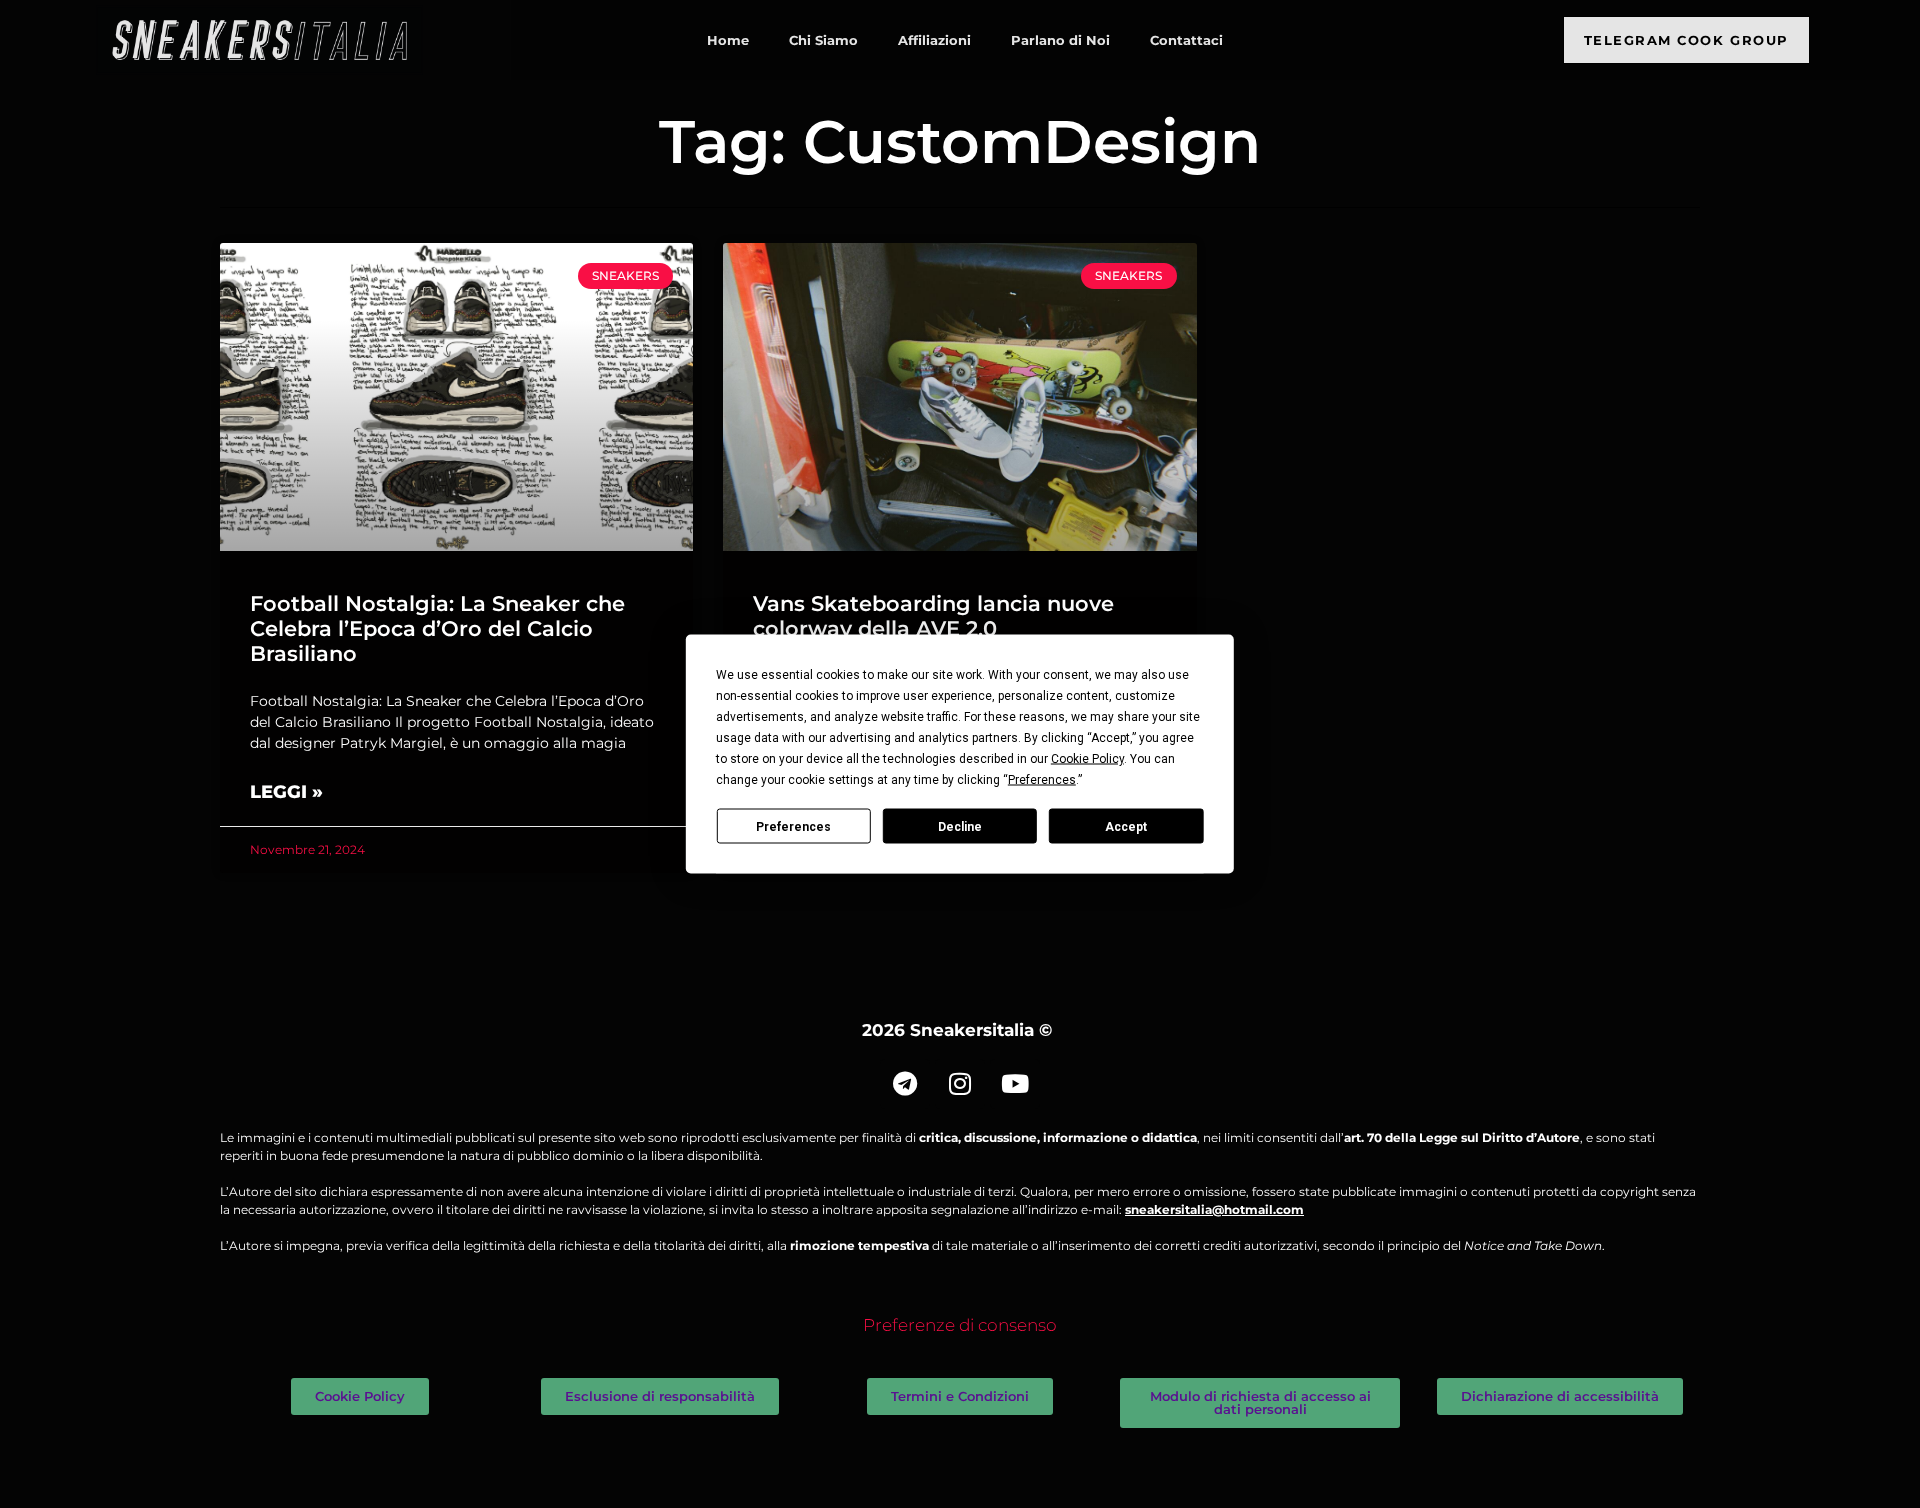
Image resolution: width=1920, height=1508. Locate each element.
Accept (1126, 826)
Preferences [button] (1042, 780)
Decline (960, 826)
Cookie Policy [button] (1087, 759)
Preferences (793, 826)
